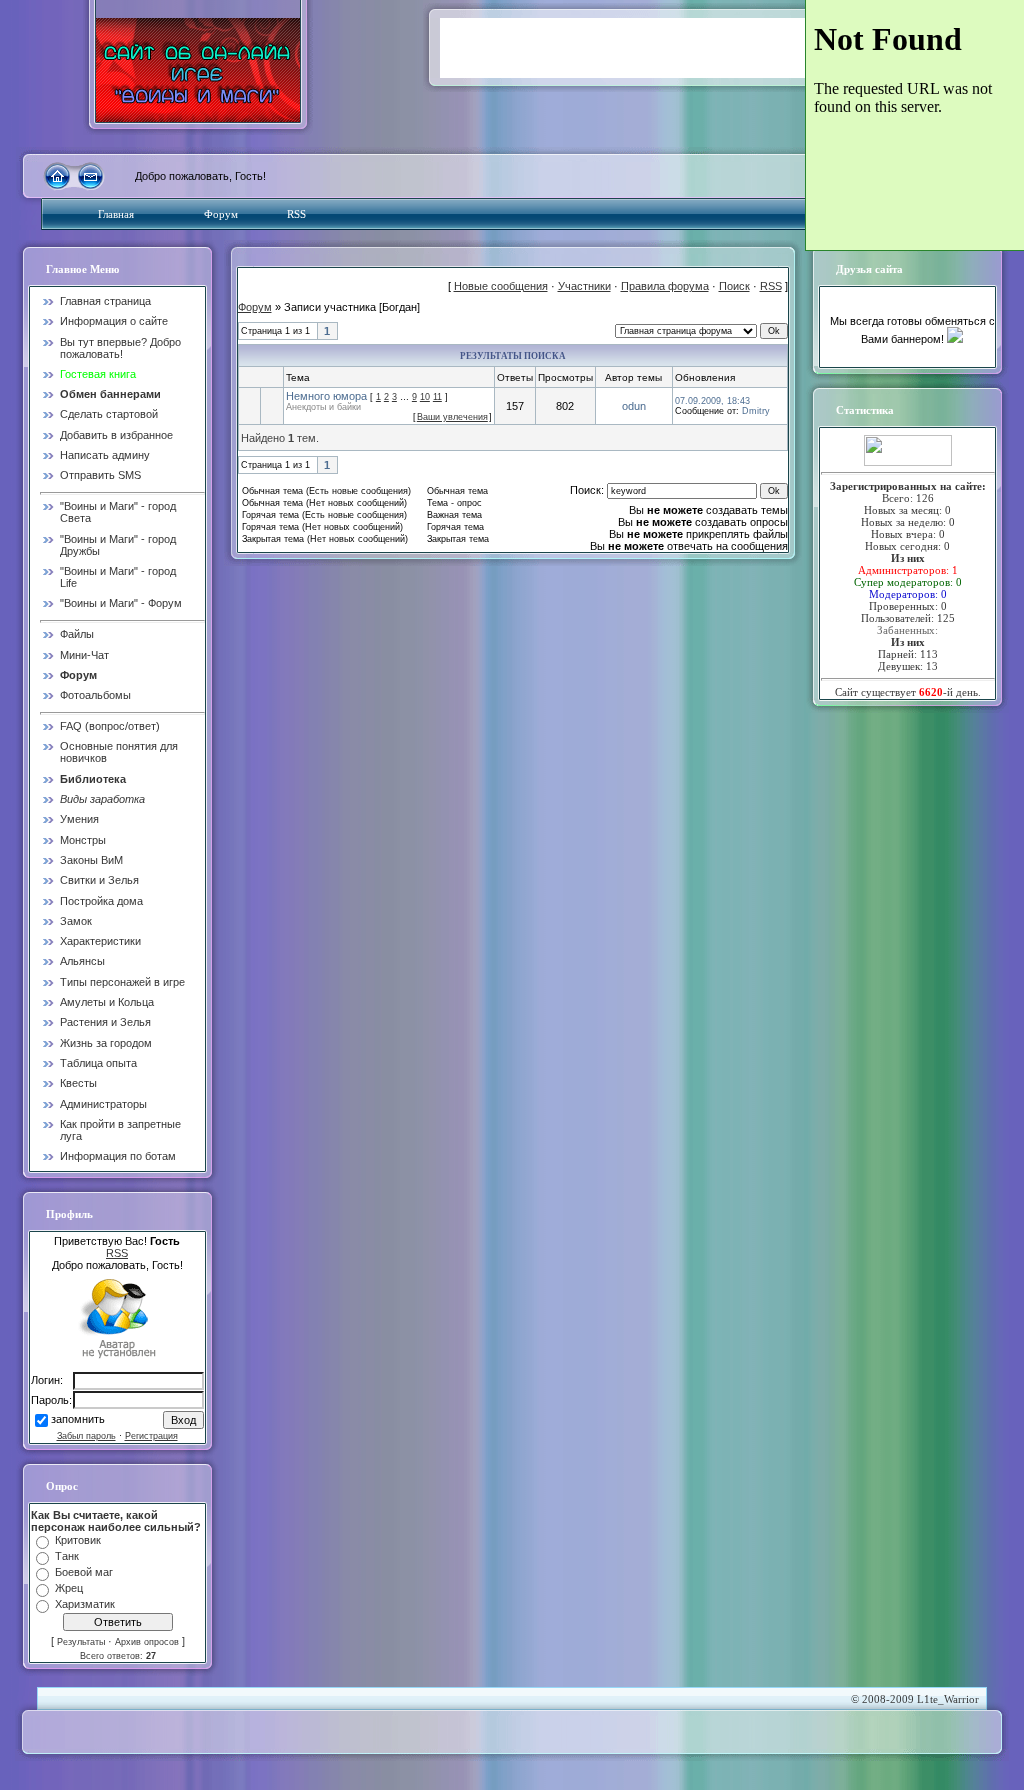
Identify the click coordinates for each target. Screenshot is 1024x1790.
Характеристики (100, 941)
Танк (67, 1556)
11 (437, 397)
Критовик (78, 1540)
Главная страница (105, 301)
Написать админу (105, 455)
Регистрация (151, 1436)
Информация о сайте (114, 321)
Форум (221, 214)
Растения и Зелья (105, 1022)
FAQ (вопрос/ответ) (110, 726)
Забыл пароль (86, 1436)
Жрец (69, 1588)
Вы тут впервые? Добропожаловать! (120, 348)
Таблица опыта (98, 1063)
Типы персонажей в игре (122, 982)
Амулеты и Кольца (107, 1002)
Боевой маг (84, 1572)
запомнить (78, 1420)
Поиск (734, 286)
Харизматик (85, 1604)
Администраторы (103, 1104)
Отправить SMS (100, 475)
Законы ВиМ (91, 860)
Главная (116, 214)
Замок (76, 921)
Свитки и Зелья (99, 880)
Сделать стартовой (109, 414)
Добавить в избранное (116, 435)
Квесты (78, 1083)
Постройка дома (101, 901)
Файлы (77, 634)
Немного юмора (326, 396)
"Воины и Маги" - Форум (121, 603)
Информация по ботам (118, 1156)
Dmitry (756, 411)
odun (634, 406)
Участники (584, 286)
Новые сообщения (501, 286)
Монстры (83, 840)
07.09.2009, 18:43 (712, 401)
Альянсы (82, 961)
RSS (296, 214)
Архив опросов (147, 1642)
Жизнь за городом (106, 1043)
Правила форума (665, 286)
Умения (79, 819)
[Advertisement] (674, 48)
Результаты (81, 1642)
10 (425, 397)
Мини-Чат (84, 655)
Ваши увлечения (452, 417)
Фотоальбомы (95, 695)
